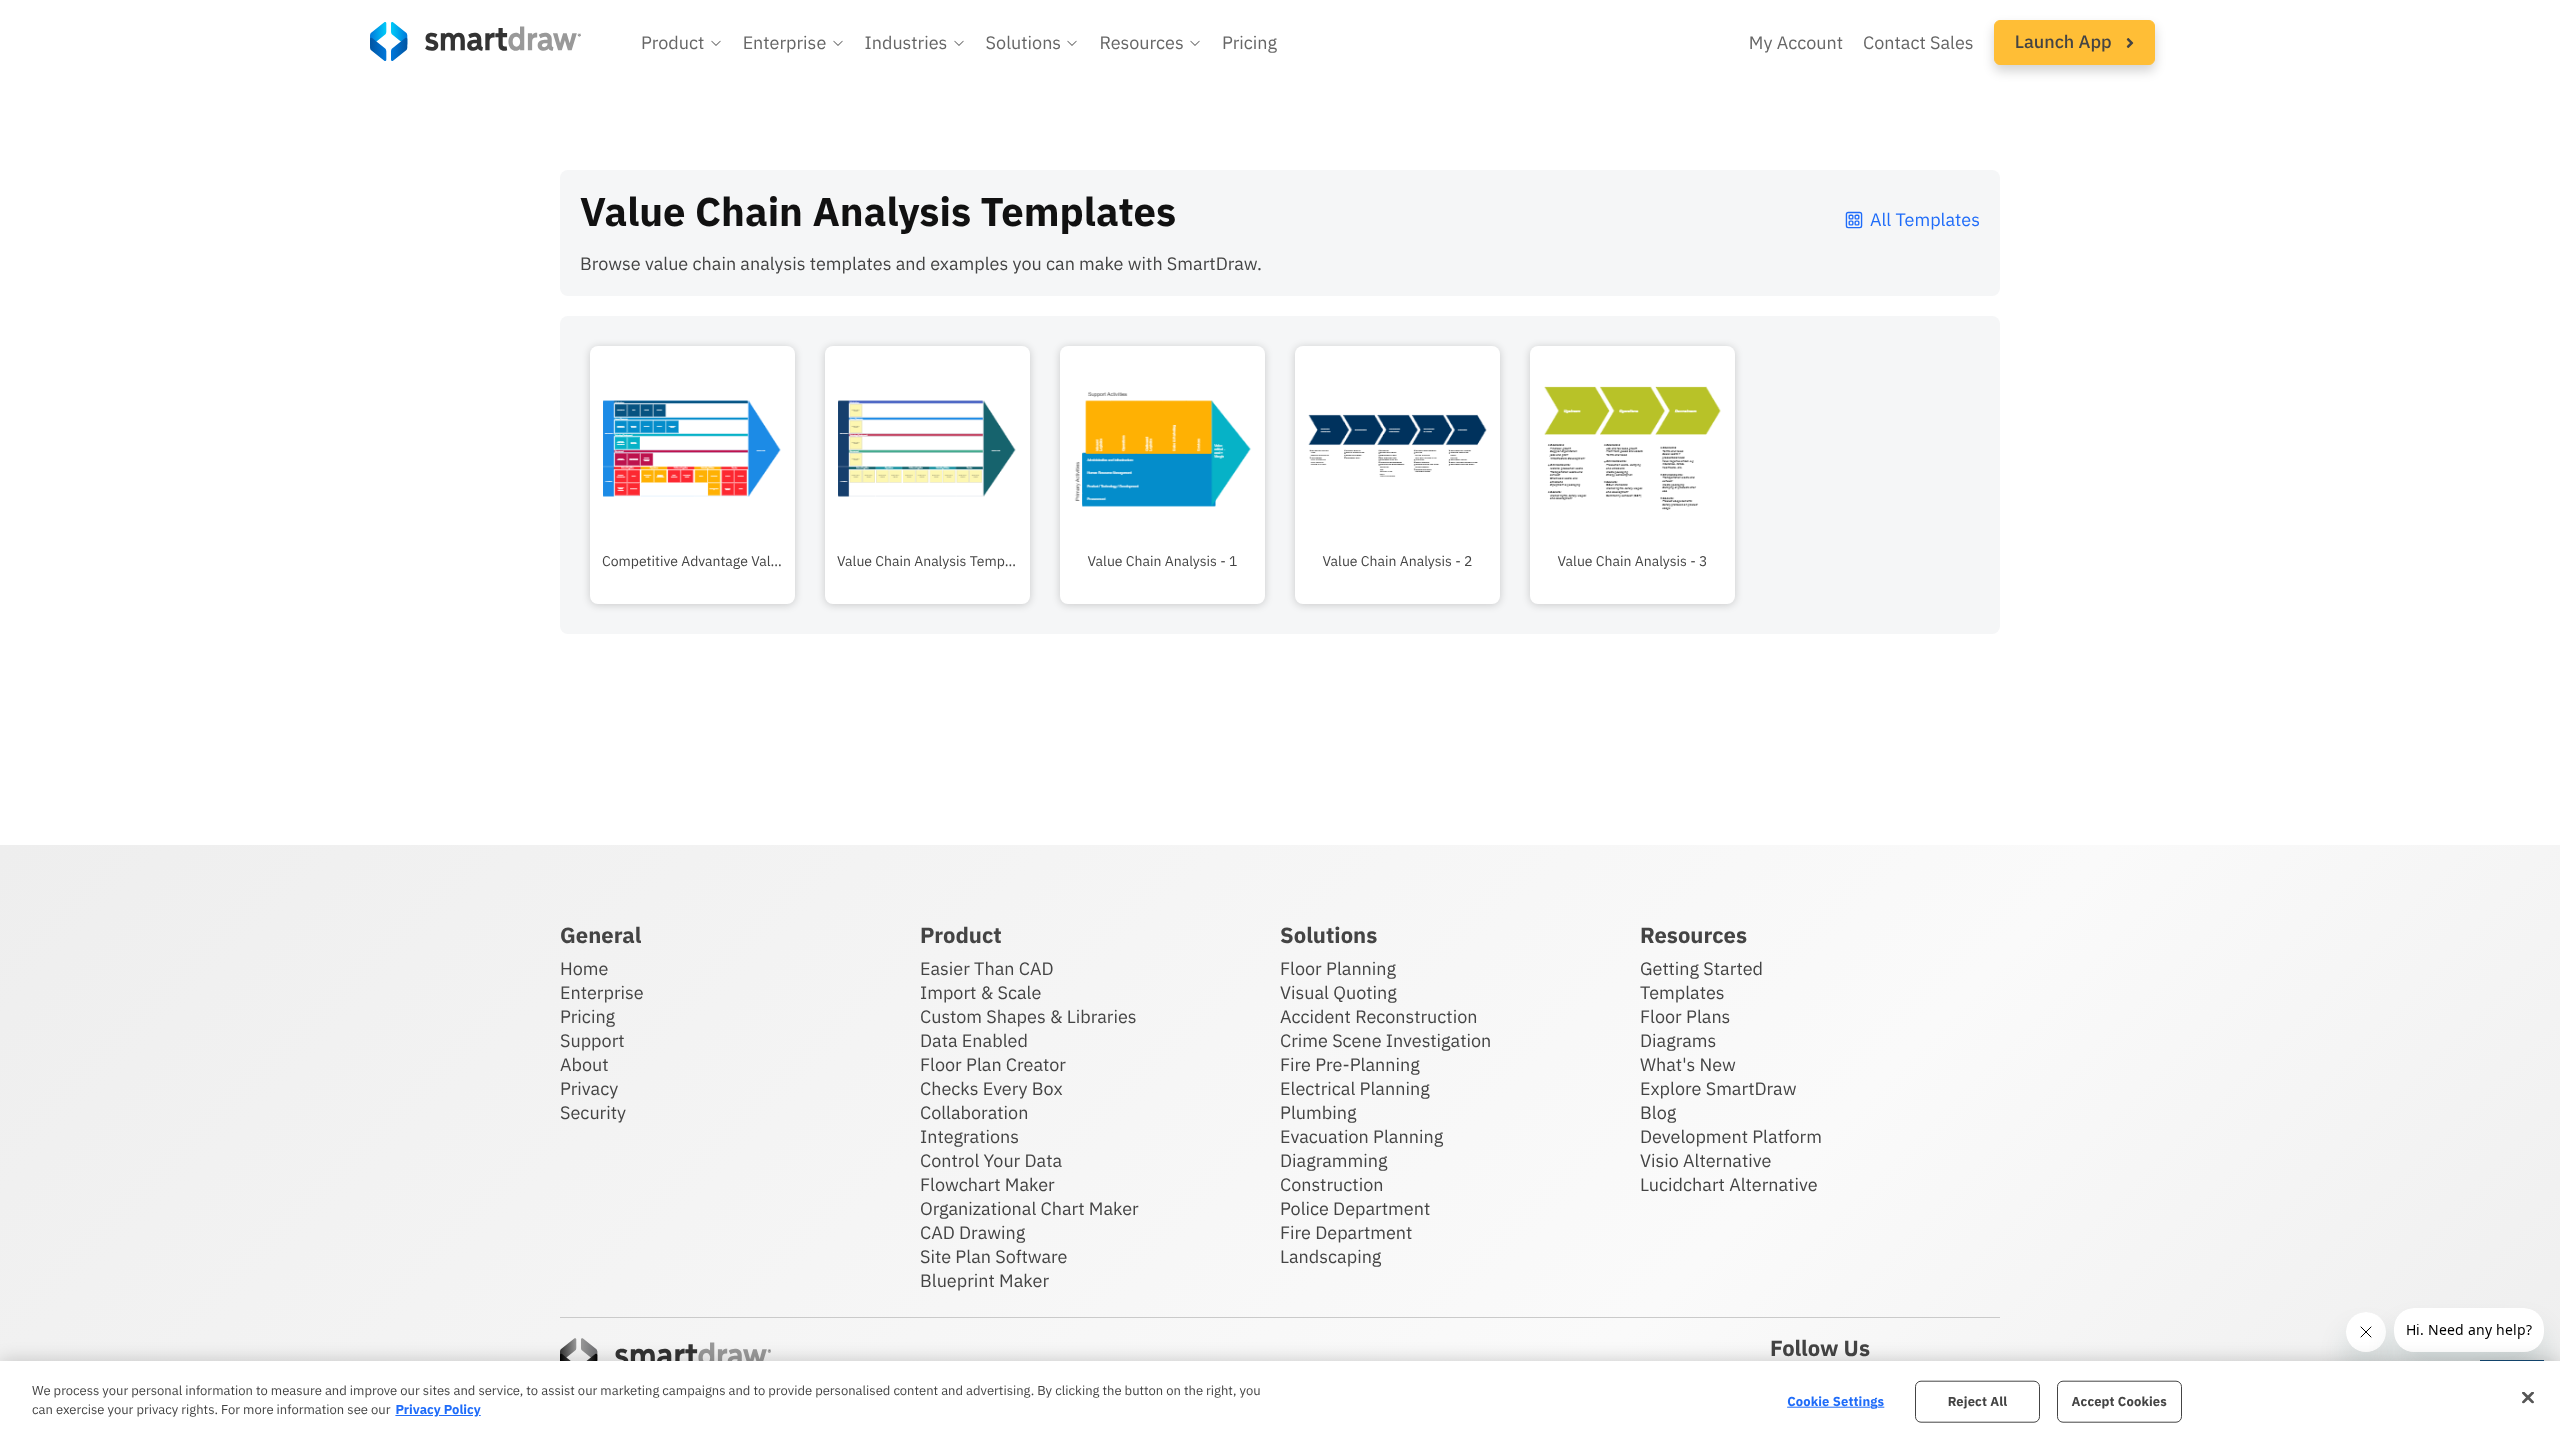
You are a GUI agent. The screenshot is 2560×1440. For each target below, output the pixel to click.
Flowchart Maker (987, 1184)
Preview (692, 506)
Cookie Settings (1835, 1401)
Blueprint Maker (984, 1280)
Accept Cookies (2119, 1401)
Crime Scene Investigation (1385, 1040)
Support (592, 1040)
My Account (1796, 42)
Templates (1682, 992)
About (584, 1064)
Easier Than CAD (987, 968)
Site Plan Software (993, 1256)
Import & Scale (980, 992)
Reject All (1978, 1401)
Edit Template (692, 444)
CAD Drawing (972, 1232)
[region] (1280, 1400)
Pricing (1249, 42)
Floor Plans (1685, 1016)
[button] (682, 43)
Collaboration (974, 1112)
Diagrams (1678, 1040)
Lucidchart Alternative (1729, 1184)
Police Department (1355, 1208)
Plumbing (1318, 1112)
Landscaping (1330, 1256)
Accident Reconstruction (1379, 1016)
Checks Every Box (991, 1088)
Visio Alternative (1705, 1160)
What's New (1688, 1064)
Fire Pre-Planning (1350, 1064)
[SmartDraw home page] (475, 41)
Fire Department (1346, 1232)
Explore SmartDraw (1718, 1088)
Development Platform (1731, 1136)
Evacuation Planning (1361, 1136)
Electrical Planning (1355, 1088)
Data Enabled (974, 1040)
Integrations (969, 1136)
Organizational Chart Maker (1029, 1208)
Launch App (2065, 41)
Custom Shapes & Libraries (1028, 1016)
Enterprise (602, 992)
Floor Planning (1338, 968)
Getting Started (1701, 968)
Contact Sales (1918, 42)
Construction (1331, 1184)
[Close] (2528, 1398)
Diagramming (1334, 1160)
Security (593, 1112)
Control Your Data (991, 1160)
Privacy (589, 1088)
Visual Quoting (1338, 992)
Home (584, 968)
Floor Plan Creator (993, 1064)
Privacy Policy (437, 1409)
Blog (1658, 1112)
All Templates (1925, 219)
